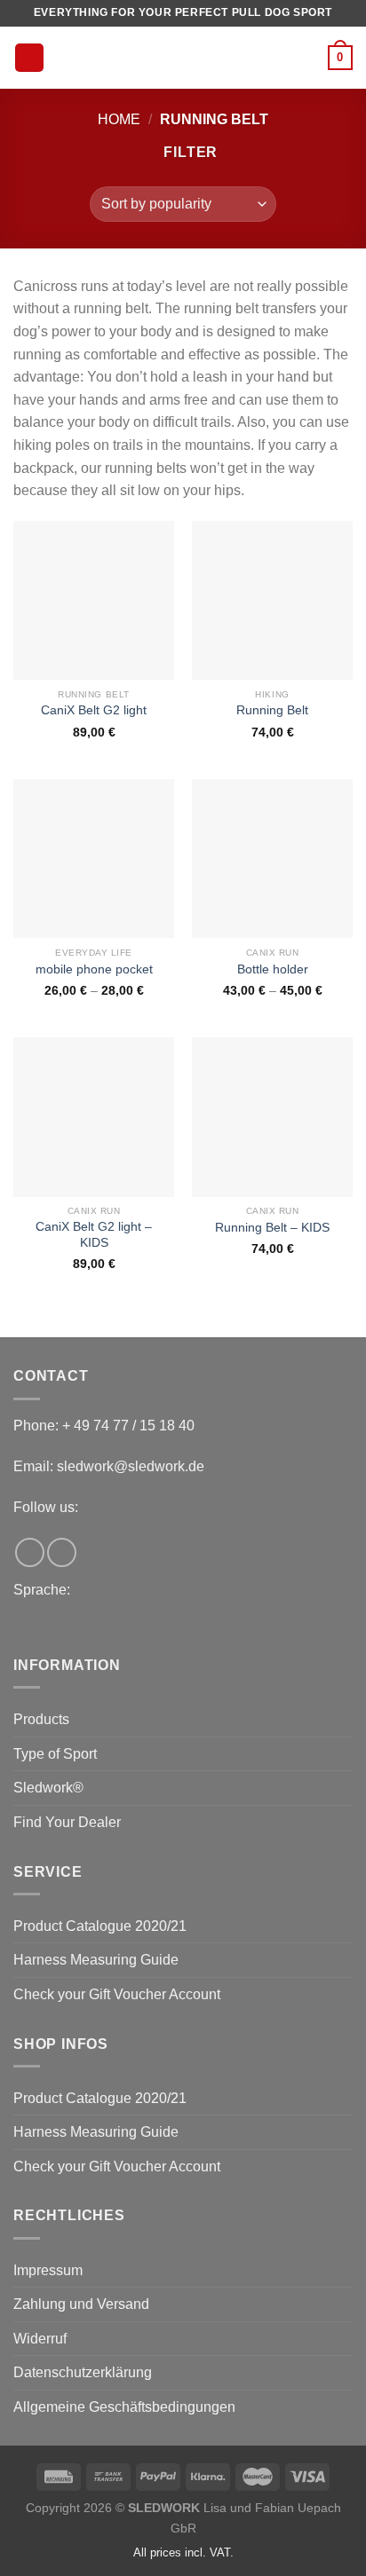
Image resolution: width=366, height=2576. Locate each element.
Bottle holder (273, 969)
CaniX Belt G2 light (94, 710)
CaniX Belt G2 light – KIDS (94, 1235)
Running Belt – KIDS (272, 1228)
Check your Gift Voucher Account (117, 1994)
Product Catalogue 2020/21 (100, 1926)
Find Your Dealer (67, 1822)
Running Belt (272, 710)
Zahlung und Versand (81, 2304)
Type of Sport (55, 1754)
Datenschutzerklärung (83, 2372)
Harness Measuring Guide (96, 1960)
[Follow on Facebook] (30, 1552)
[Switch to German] (16, 1620)
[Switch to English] (21, 1620)
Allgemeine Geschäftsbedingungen (124, 2407)
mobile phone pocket (94, 969)
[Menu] (29, 58)
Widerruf (40, 2339)
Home (119, 119)
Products (41, 1719)
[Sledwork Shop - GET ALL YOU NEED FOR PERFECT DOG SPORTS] (186, 58)
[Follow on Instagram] (62, 1552)
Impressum (48, 2270)
